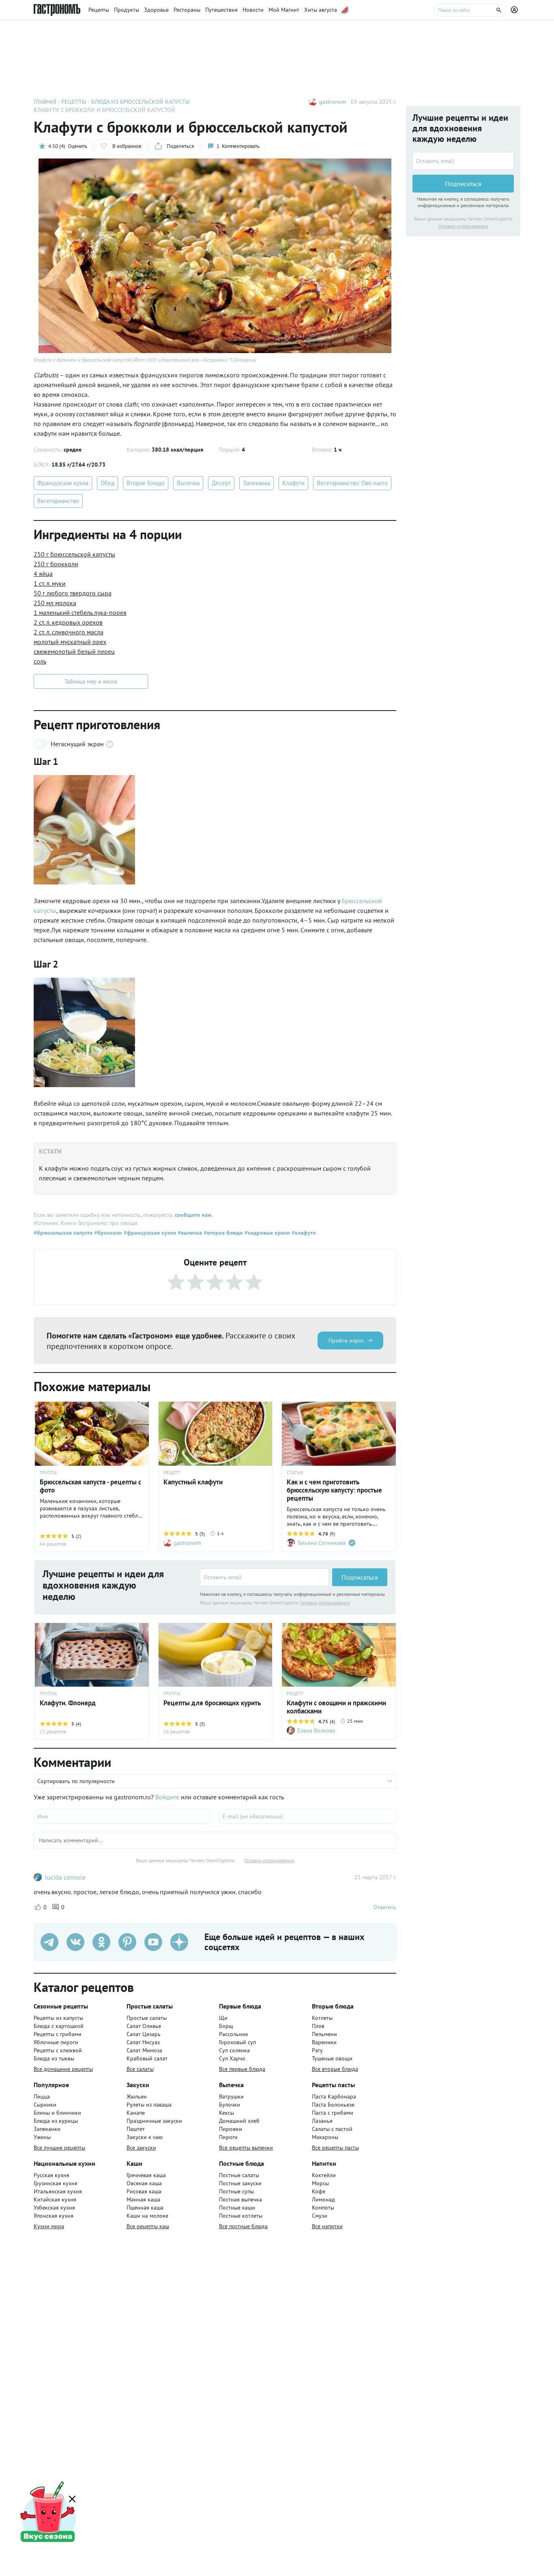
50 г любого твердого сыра (73, 593)
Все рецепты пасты (335, 2148)
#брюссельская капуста (63, 1233)
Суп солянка (234, 2050)
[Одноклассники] (101, 1942)
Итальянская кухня (58, 2191)
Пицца (42, 2096)
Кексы (227, 2113)
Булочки (230, 2105)
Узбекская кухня (54, 2208)
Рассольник (234, 2034)
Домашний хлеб (239, 2121)
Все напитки (327, 2226)
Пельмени (324, 2034)
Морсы (320, 2183)
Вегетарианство (58, 501)
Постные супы (236, 2191)
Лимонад (323, 2199)
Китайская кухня (55, 2199)
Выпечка (188, 483)
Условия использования (325, 1603)
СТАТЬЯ (295, 1473)
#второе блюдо (222, 1233)
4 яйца (43, 574)
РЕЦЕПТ (172, 1473)
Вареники (324, 2042)
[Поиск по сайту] (470, 10)
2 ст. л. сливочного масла (69, 632)
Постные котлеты (241, 2216)
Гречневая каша (146, 2175)
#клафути (303, 1233)
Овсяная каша (144, 2183)
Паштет (136, 2129)
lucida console (65, 1877)
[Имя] (122, 1816)
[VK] (75, 1942)
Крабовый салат (147, 2058)
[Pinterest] (127, 1942)
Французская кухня (63, 483)
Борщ (226, 2026)
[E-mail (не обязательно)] (308, 1816)
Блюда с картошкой (59, 2026)
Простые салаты (147, 2018)
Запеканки (47, 2129)
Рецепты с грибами (58, 2034)
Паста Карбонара (334, 2096)
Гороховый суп (237, 2042)
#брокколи (107, 1233)
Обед (107, 483)
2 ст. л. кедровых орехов (68, 622)
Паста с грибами (333, 2113)
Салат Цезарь (144, 2034)
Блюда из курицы (56, 2121)
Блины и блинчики (57, 2113)
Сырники (45, 2105)
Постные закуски (240, 2183)
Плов (318, 2026)
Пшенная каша (145, 2208)
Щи (223, 2018)
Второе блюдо (146, 483)
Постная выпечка (240, 2199)
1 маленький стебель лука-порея (80, 612)
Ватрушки (231, 2096)
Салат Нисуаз (143, 2042)
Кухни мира (49, 2226)
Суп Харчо (232, 2058)
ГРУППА (48, 1473)
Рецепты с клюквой (58, 2050)
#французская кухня (149, 1233)
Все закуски (141, 2148)
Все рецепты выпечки (246, 2148)
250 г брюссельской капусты (74, 554)
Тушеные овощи (332, 2058)
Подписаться (360, 1577)
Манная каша (143, 2199)
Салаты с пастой (332, 2129)
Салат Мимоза (144, 2050)
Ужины (42, 2137)
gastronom (333, 102)
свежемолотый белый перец (74, 651)
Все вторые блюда (335, 2069)
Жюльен (137, 2096)
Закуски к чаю (145, 2137)
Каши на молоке (147, 2216)
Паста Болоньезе (333, 2105)
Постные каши (237, 2208)
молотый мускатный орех (70, 642)
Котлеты (322, 2018)
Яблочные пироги (56, 2042)
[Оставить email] (264, 1577)
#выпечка (189, 1233)
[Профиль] (515, 10)
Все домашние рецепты (63, 2069)
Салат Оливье (144, 2026)
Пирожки (231, 2129)
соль (40, 661)
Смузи (320, 2216)
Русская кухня (52, 2175)
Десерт (221, 483)
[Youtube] (153, 1942)
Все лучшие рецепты (59, 2148)
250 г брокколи (56, 564)
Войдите (167, 1797)
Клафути (293, 483)
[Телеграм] (49, 1942)
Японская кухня (54, 2216)
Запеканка (257, 483)
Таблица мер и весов (91, 681)
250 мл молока (55, 603)
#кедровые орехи (266, 1233)
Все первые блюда (242, 2069)
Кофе (319, 2191)
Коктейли (324, 2175)
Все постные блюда (243, 2226)
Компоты (323, 2208)
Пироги (228, 2137)
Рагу (317, 2050)
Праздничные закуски (154, 2121)
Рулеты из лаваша (149, 2105)
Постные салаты (239, 2175)
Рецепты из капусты (58, 2018)
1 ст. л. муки (50, 583)
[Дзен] (179, 1942)
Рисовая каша (144, 2191)
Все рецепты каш (148, 2226)
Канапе (136, 2113)
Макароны (325, 2137)
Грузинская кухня (56, 2183)
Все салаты (140, 2069)
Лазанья (322, 2121)
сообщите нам (193, 1215)
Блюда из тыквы (54, 2058)
